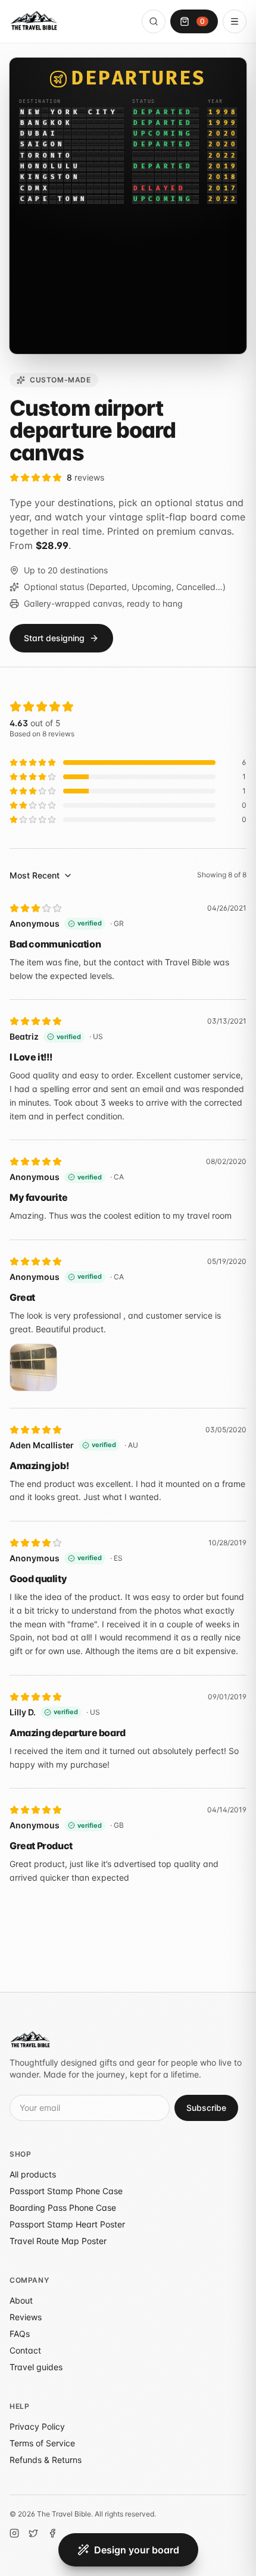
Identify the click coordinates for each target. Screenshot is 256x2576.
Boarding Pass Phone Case (63, 2208)
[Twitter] (33, 2533)
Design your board (137, 2550)
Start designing (54, 638)
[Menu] (235, 21)
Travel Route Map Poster (58, 2241)
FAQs (20, 2334)
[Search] (154, 21)
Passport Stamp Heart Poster (67, 2224)
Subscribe (206, 2108)
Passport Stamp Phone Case (66, 2191)
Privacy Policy (37, 2426)
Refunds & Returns (46, 2460)
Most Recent (35, 875)
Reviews (26, 2317)
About (21, 2300)
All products (33, 2174)
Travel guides (36, 2367)
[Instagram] (14, 2533)
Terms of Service (42, 2443)
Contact (25, 2350)
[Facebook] (52, 2533)
